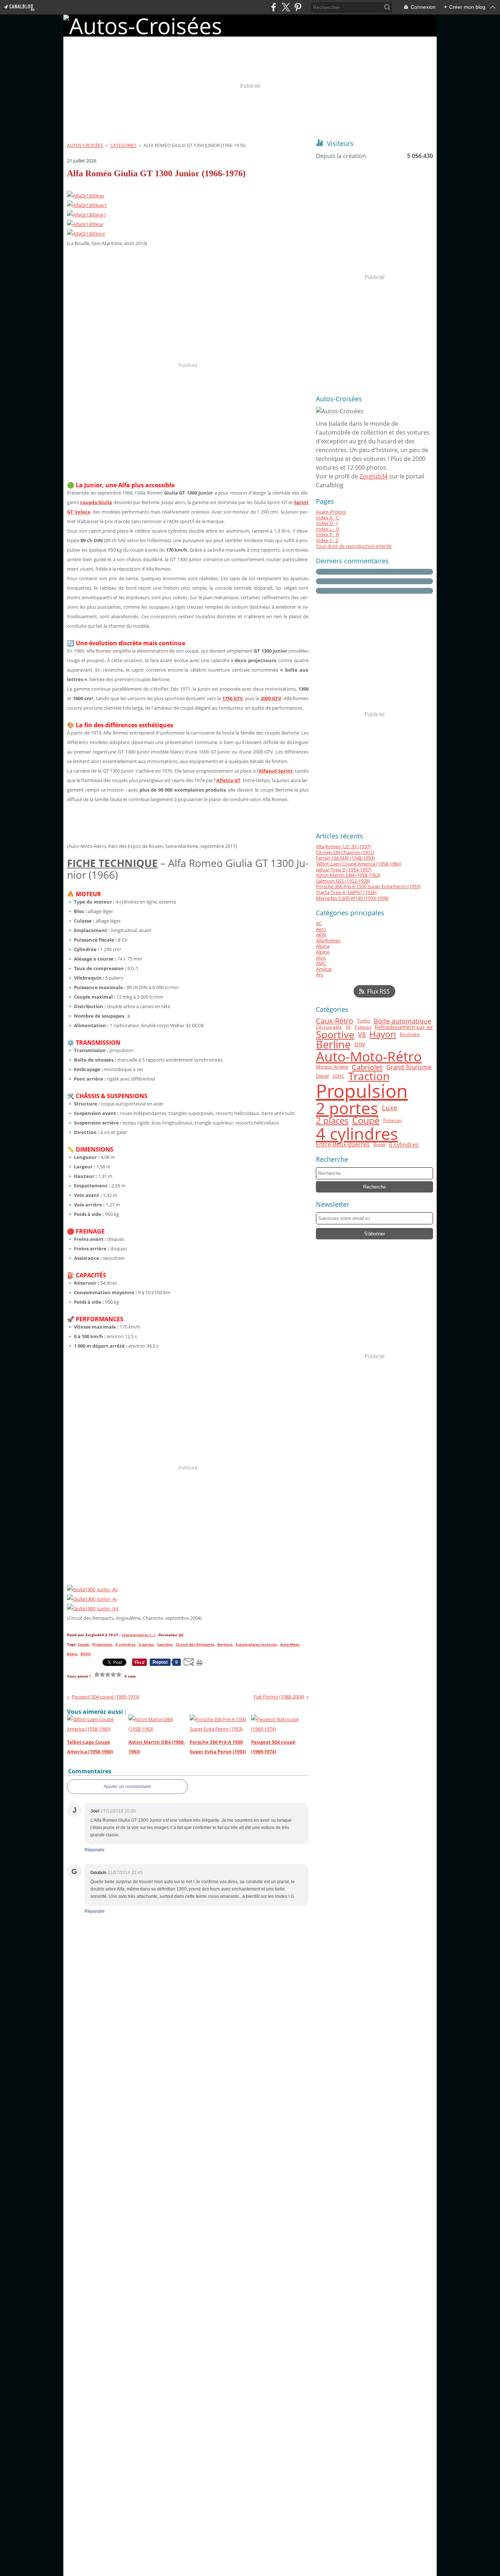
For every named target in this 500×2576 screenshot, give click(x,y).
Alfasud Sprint (276, 771)
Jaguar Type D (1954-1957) (344, 870)
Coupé (366, 1121)
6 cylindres (404, 1145)
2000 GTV (271, 698)
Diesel (322, 1076)
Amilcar (324, 969)
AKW (321, 935)
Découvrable (329, 1027)
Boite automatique (402, 1021)
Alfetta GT (228, 780)
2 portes (347, 1108)
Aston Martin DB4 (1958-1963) (348, 875)
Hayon (383, 1034)
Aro (320, 975)
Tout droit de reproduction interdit (354, 546)
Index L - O (328, 529)
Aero (321, 929)
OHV (360, 1045)
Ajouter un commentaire (127, 1787)
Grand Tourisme (409, 1067)
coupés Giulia (96, 502)
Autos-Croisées (85, 145)
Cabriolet (367, 1067)
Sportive (335, 1035)
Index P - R (327, 534)
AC (319, 923)
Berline (333, 1045)
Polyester (393, 1120)
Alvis (321, 958)
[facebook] (274, 7)
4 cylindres (357, 1133)
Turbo (363, 1021)
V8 (362, 1034)
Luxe (390, 1108)
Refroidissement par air (404, 1027)
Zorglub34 (374, 476)
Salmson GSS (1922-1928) (343, 881)
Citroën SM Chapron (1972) (345, 852)
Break (379, 1145)
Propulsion (362, 1091)
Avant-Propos (331, 512)
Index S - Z (327, 540)
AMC (321, 963)
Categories (123, 145)
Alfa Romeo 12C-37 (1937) (343, 846)
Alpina (323, 946)
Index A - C (327, 518)
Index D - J (327, 523)
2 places (332, 1121)
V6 (348, 1027)
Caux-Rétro (335, 1021)
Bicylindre (410, 1034)
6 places (363, 1027)
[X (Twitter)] (286, 7)
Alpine (323, 952)
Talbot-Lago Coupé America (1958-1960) (359, 864)
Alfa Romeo (328, 940)
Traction (369, 1076)
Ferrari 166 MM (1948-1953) (345, 858)
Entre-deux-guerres (343, 1145)
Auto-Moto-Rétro (369, 1057)
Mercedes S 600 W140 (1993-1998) (352, 898)
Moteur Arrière (332, 1067)
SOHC (338, 1076)
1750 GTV (233, 698)
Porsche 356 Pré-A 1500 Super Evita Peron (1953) (368, 886)
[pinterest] (298, 7)
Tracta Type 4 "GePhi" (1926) (346, 892)
